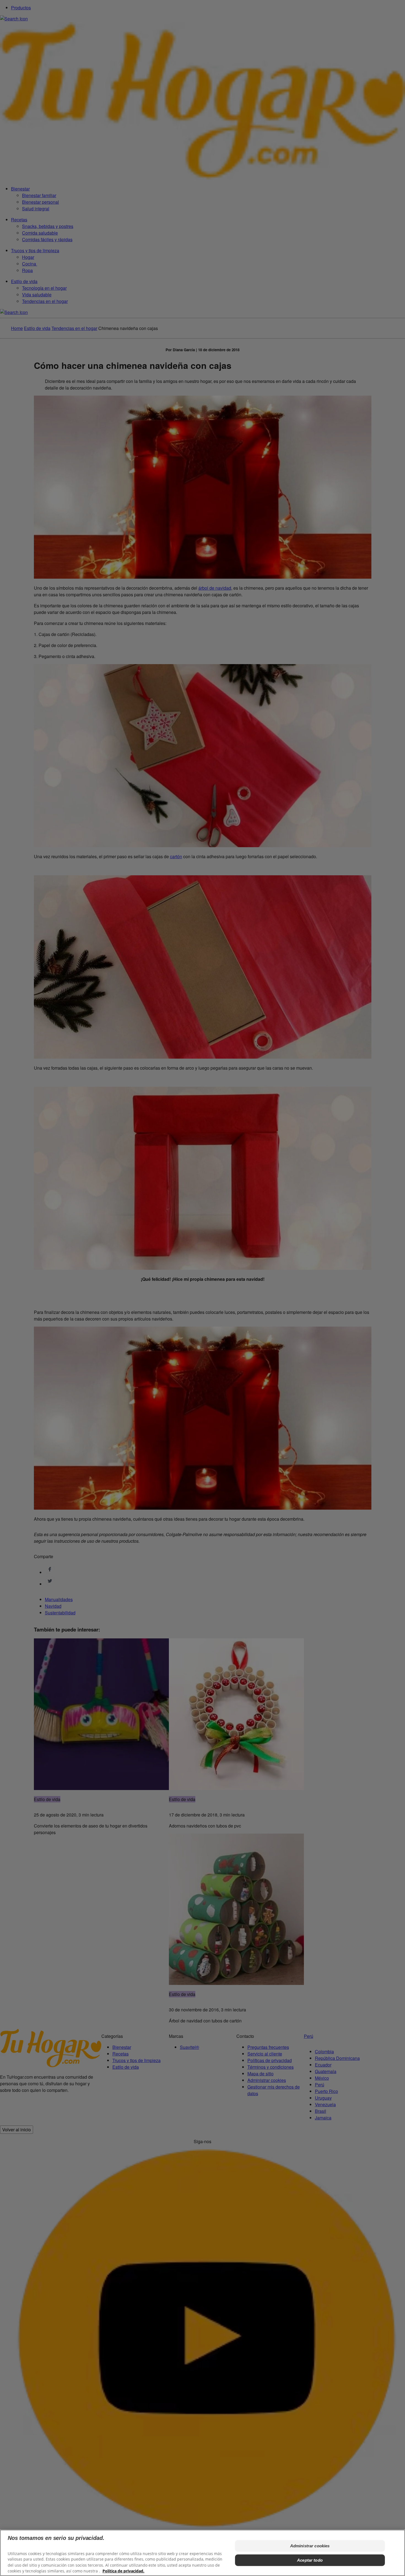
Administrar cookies (310, 2546)
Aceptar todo (310, 2560)
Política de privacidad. (123, 2571)
